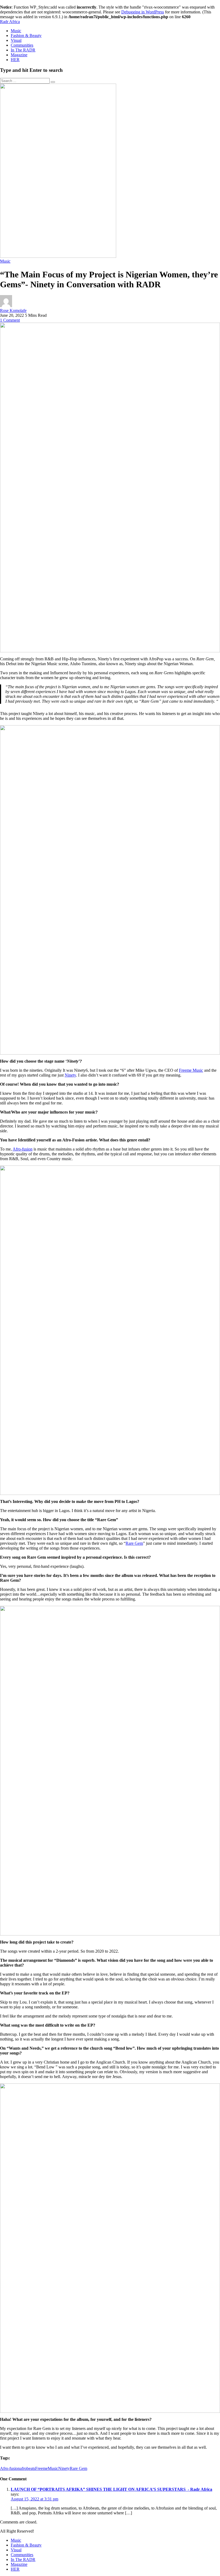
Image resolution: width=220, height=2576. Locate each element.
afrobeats (27, 2468)
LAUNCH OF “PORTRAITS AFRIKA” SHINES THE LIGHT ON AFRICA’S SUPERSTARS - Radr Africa (111, 2489)
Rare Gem (134, 1543)
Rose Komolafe (13, 310)
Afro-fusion (23, 1149)
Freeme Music (191, 1070)
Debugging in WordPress (143, 12)
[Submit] (53, 82)
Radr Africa (10, 22)
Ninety (70, 1075)
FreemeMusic (47, 2468)
